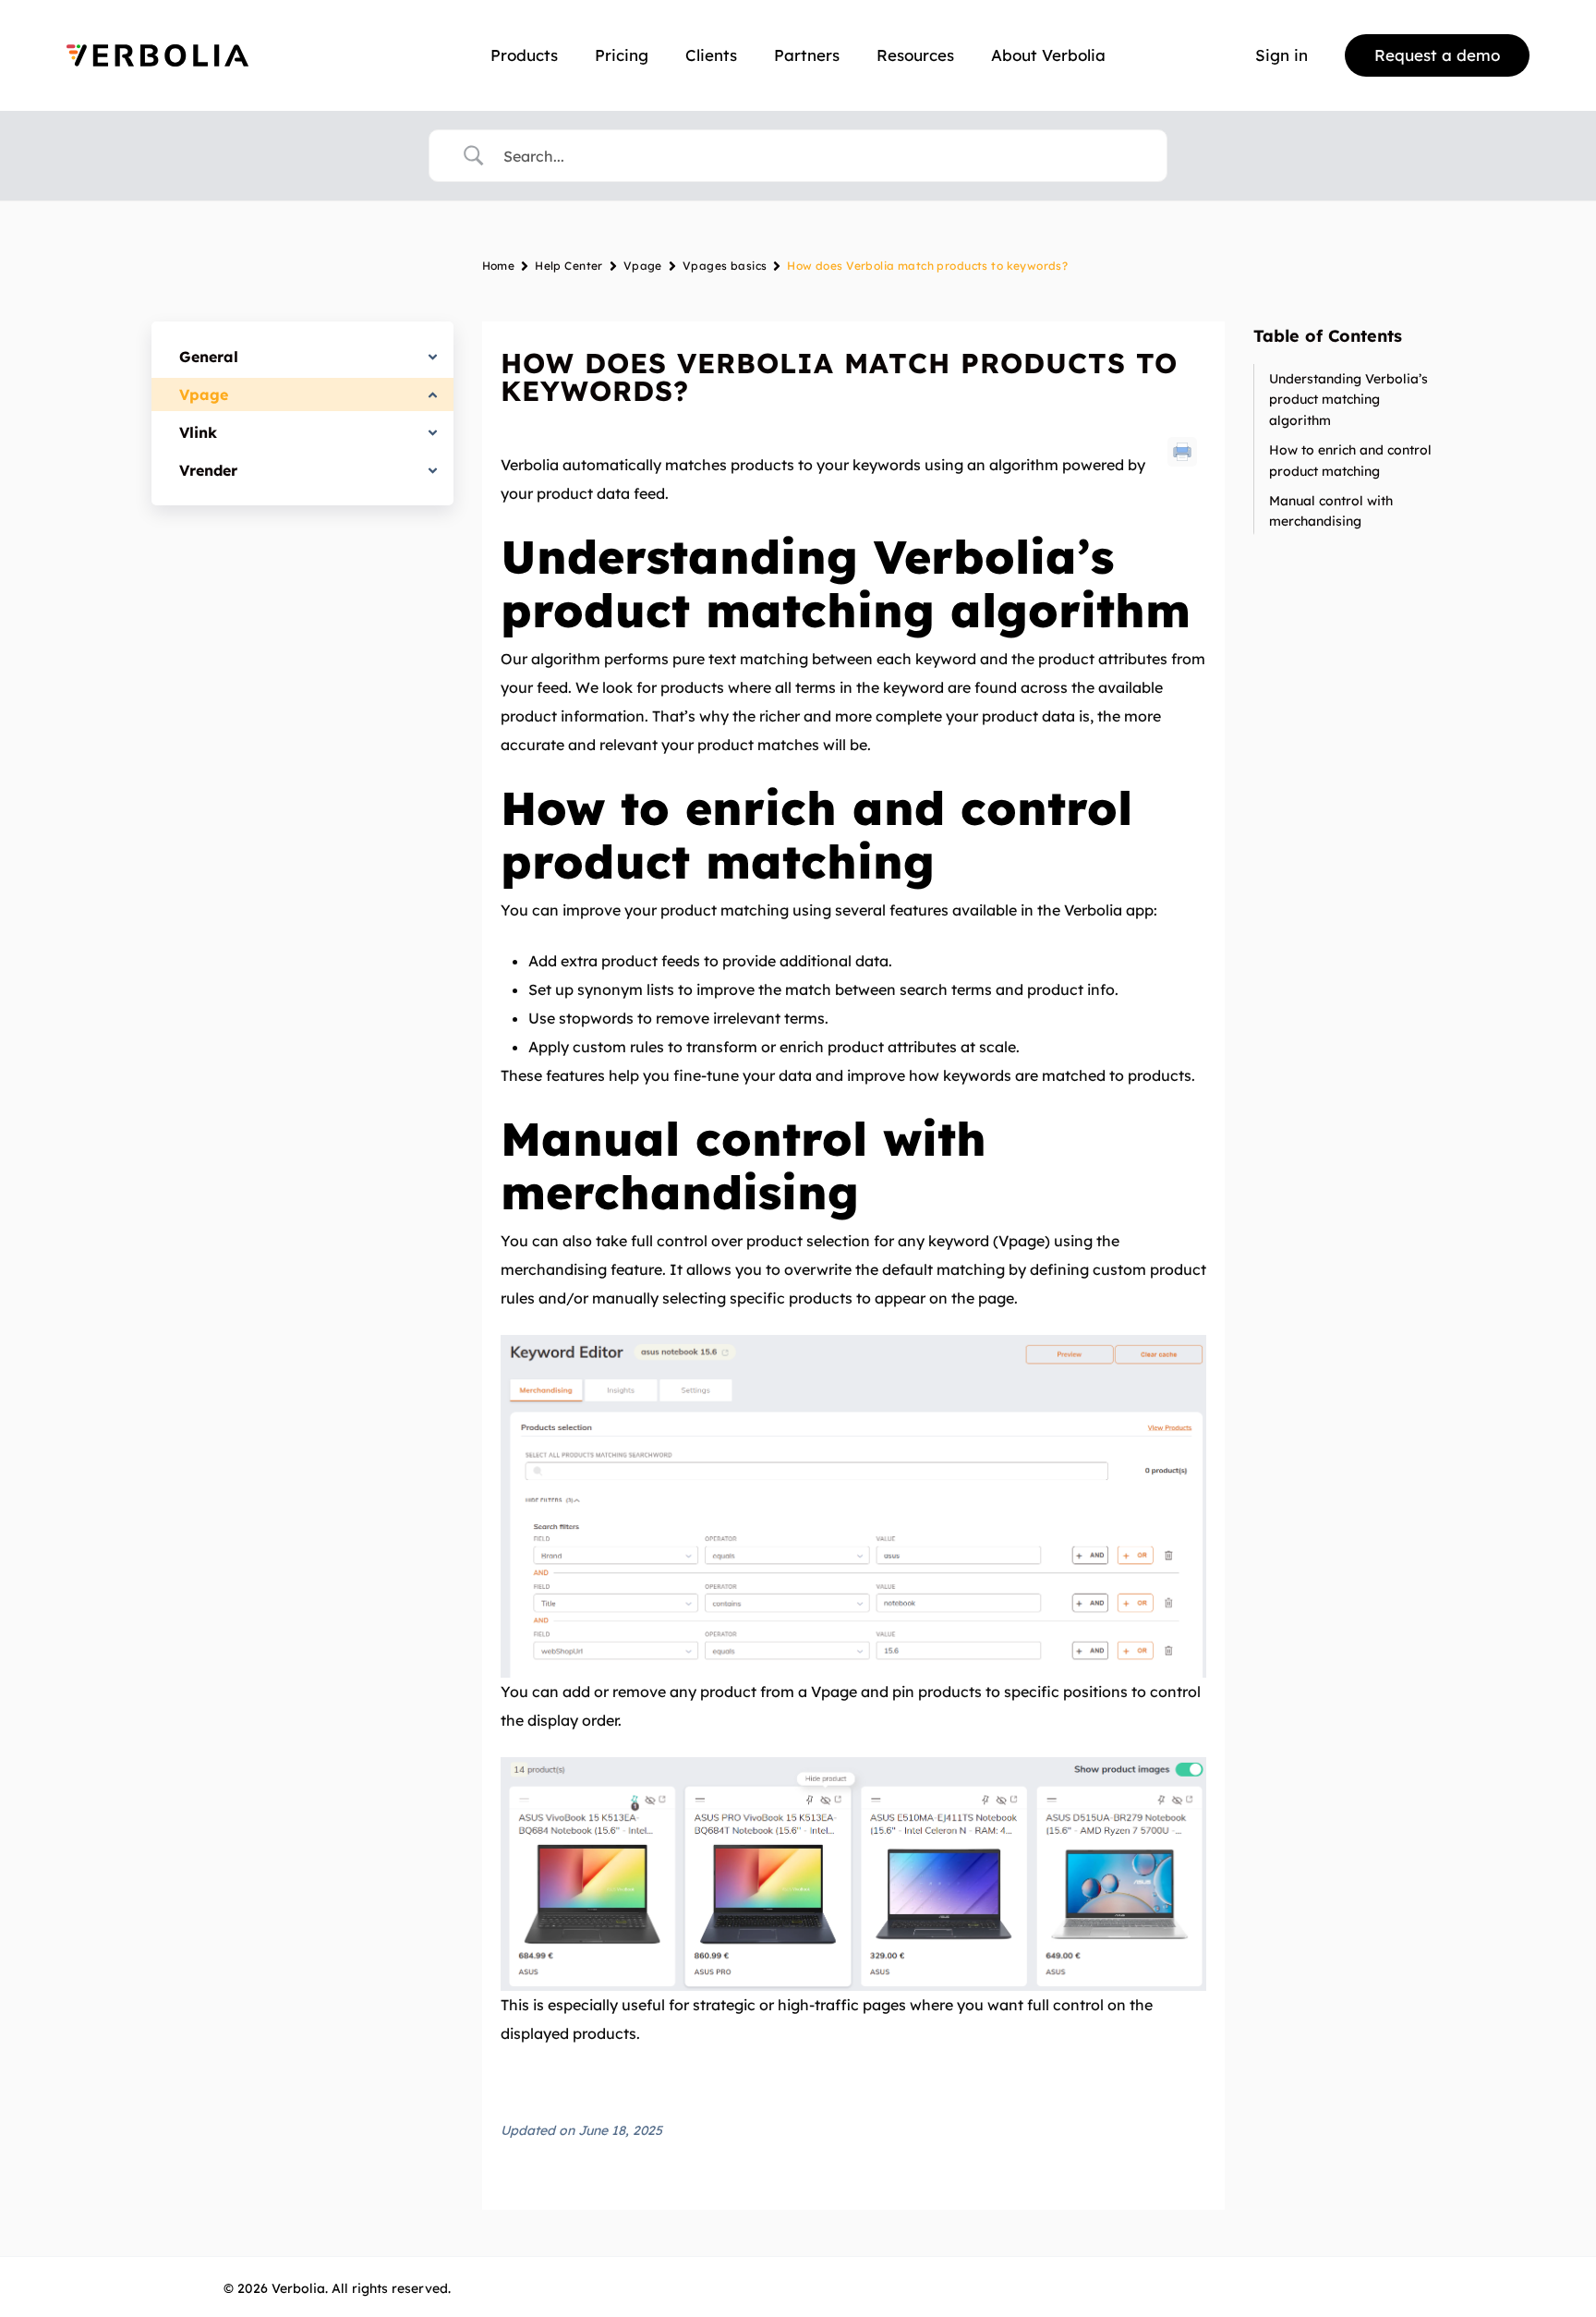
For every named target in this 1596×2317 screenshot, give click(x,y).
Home (499, 266)
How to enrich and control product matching (1350, 460)
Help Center (569, 266)
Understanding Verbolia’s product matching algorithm (1348, 400)
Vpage (643, 266)
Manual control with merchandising (1331, 511)
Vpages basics (725, 266)
